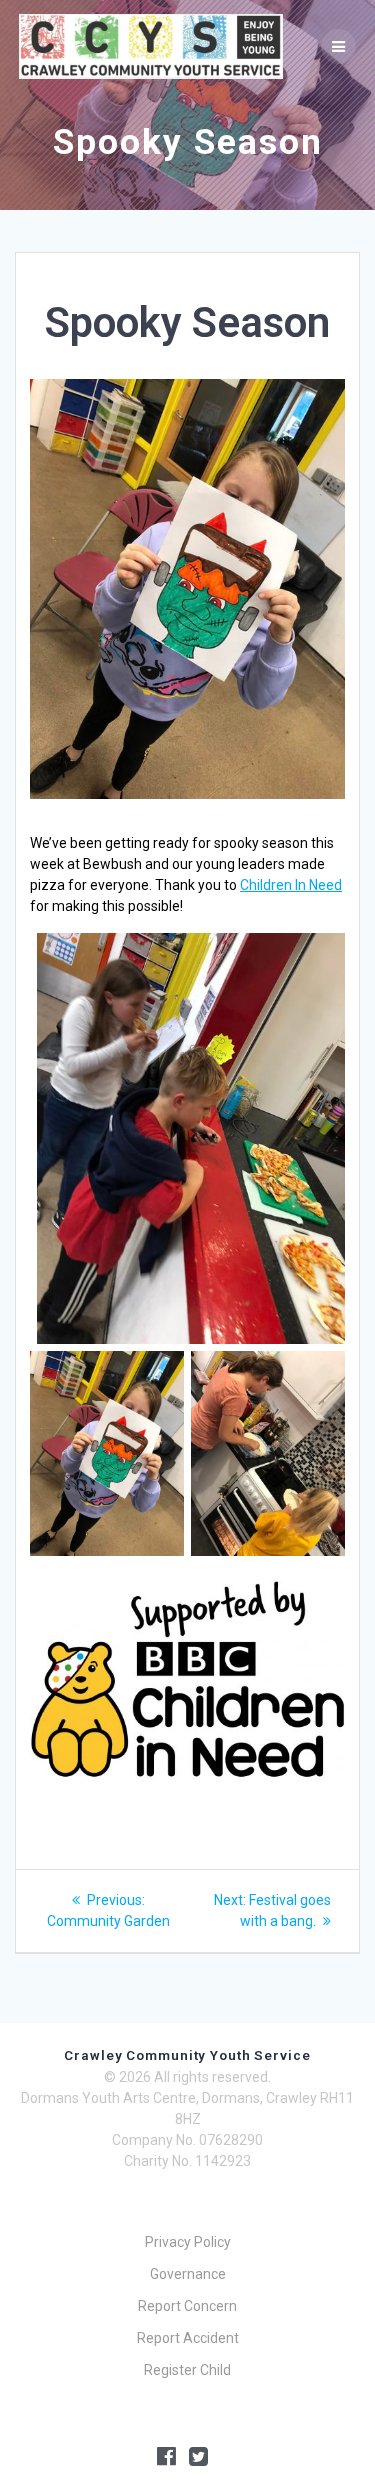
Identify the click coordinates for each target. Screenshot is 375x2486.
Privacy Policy (188, 2242)
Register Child (187, 2370)
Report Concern (187, 2306)
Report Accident (188, 2338)
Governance (188, 2274)
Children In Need (291, 885)
